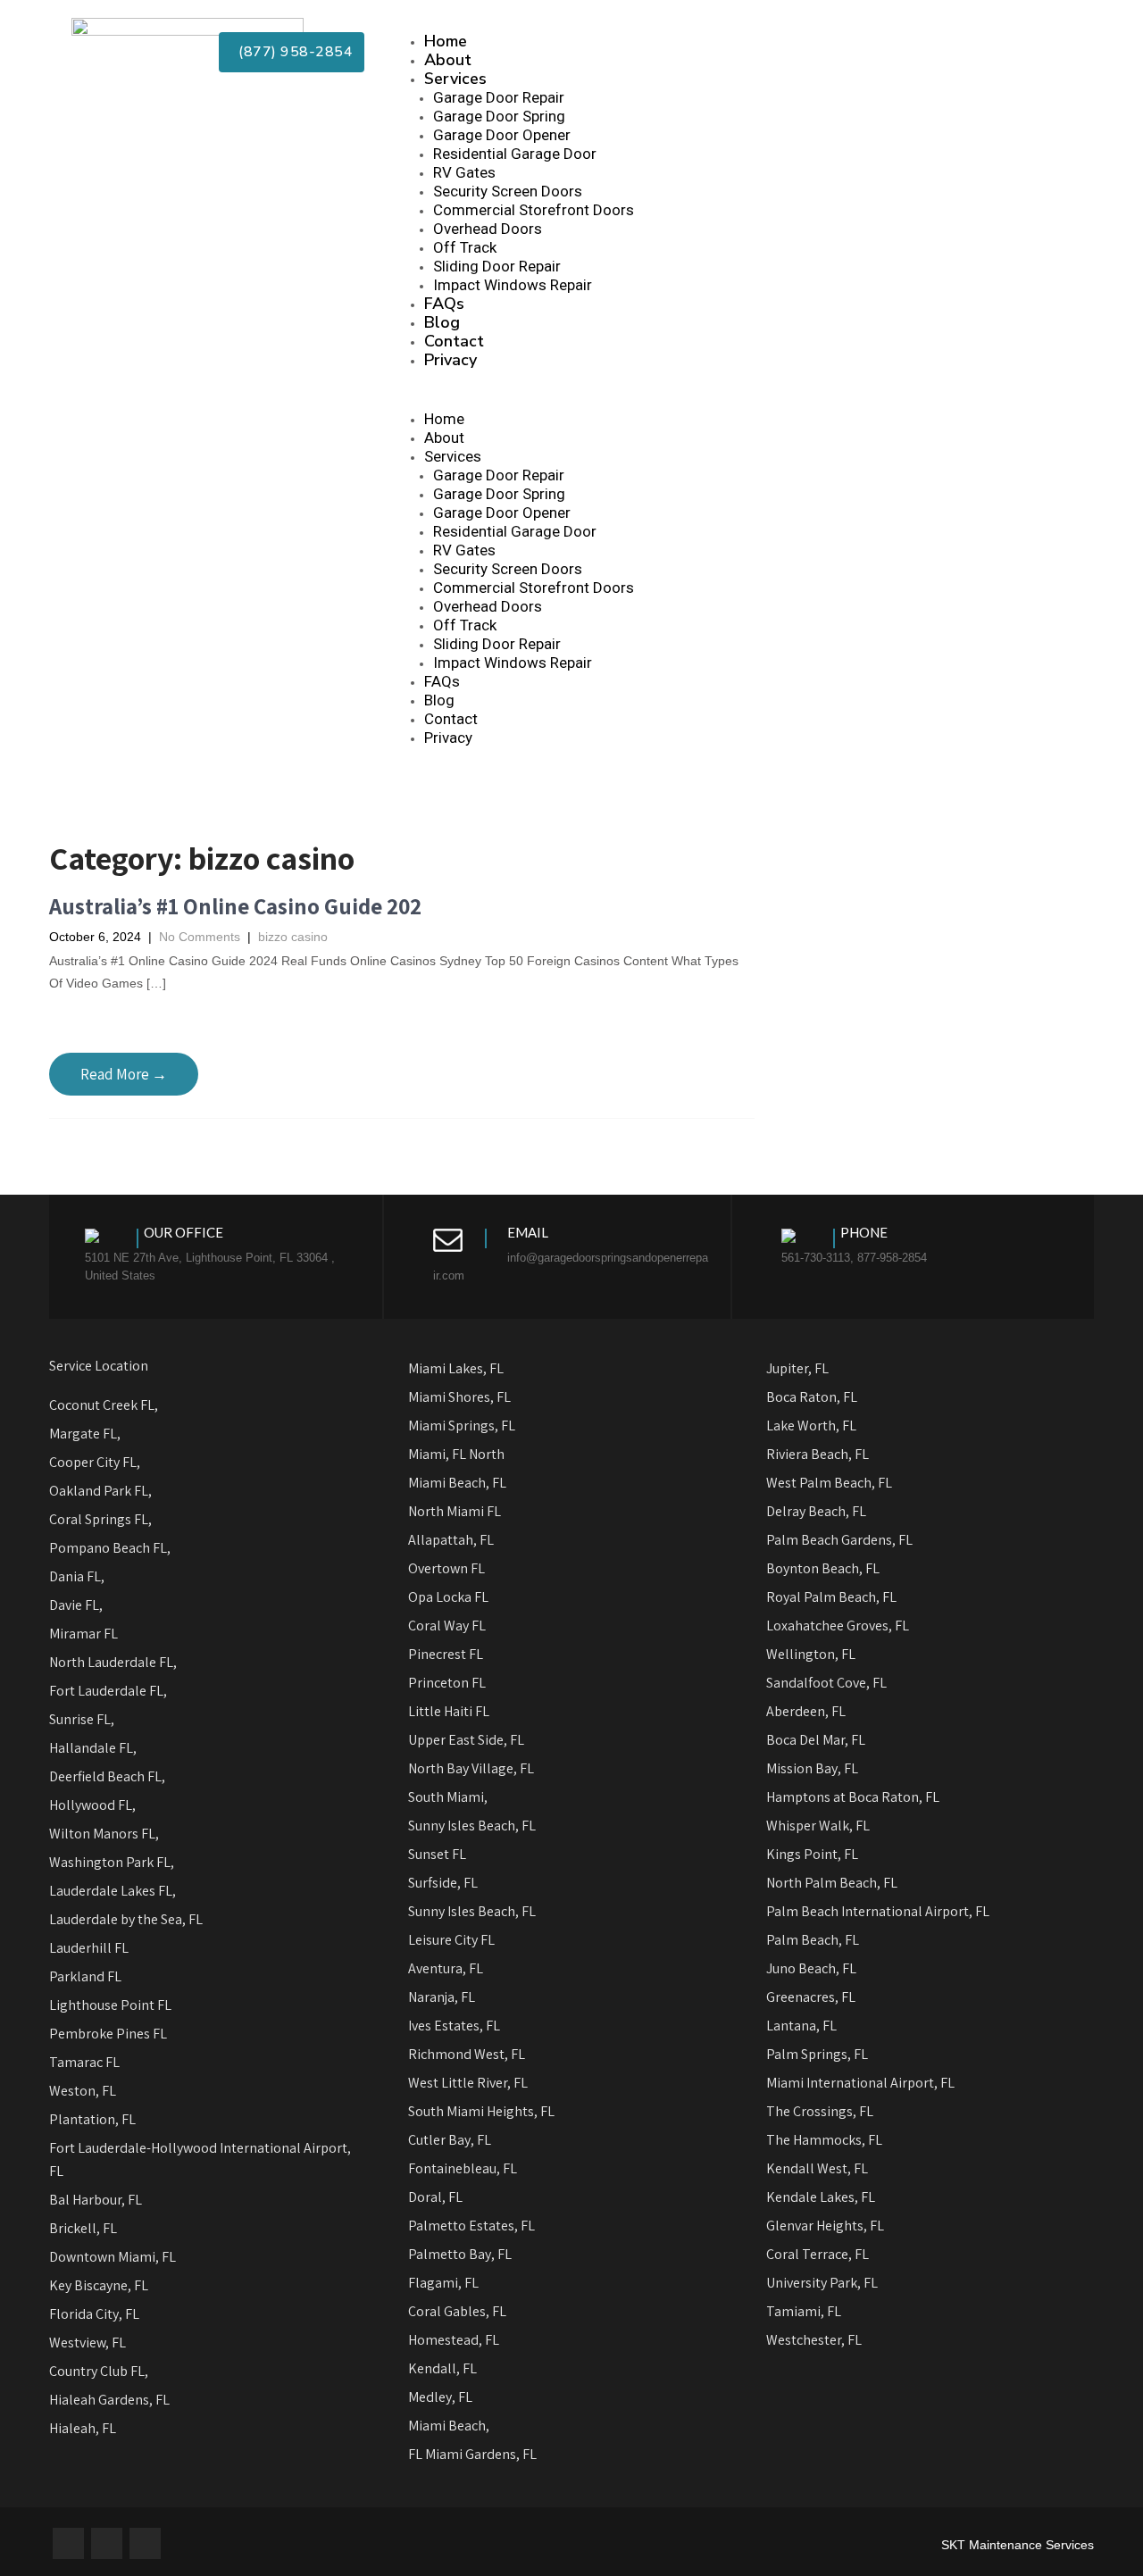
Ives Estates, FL (454, 2026)
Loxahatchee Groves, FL (838, 1626)
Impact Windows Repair (513, 285)
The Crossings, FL (820, 2111)
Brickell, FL (83, 2228)
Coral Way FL (447, 1626)
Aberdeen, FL (806, 1711)
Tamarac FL (84, 2062)
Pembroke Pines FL (108, 2034)
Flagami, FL (443, 2283)
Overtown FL (446, 1568)
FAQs (444, 304)
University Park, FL (822, 2283)
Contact (454, 341)
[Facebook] (68, 2543)
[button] (735, 401)
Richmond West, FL (467, 2054)
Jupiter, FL (797, 1368)
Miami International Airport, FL (860, 2083)
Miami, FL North (456, 1454)
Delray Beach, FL (816, 1511)
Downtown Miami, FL (113, 2257)
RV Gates (464, 172)
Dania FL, (77, 1576)
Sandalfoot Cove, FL (826, 1683)
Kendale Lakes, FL (821, 2197)
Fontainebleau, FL (463, 2168)
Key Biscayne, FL (99, 2285)
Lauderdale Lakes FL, (113, 1891)
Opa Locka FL (448, 1597)
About (448, 60)
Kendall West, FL (817, 2168)
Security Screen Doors (508, 191)
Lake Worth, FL (811, 1426)
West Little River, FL (468, 2083)
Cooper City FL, (95, 1462)
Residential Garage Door (515, 154)
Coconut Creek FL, (104, 1405)
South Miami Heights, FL (483, 2111)
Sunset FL (437, 1854)
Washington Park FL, (113, 1862)
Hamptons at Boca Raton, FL (853, 1797)
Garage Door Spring (499, 116)
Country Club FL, (99, 2371)
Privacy (451, 360)
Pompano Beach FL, (110, 1548)
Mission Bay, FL (812, 1768)
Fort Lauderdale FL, (108, 1691)
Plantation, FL (92, 2119)
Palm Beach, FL (813, 1940)
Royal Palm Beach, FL (831, 1597)
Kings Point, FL (812, 1854)
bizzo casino (293, 937)
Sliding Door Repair (497, 266)
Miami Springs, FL (462, 1426)
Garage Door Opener (502, 135)
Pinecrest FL (446, 1654)
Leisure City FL (451, 1940)
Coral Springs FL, (100, 1519)
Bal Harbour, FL (96, 2200)
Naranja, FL (442, 1997)
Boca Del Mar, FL (816, 1740)
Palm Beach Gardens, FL (839, 1540)
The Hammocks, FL (824, 2140)
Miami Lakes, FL (456, 1368)
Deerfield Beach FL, (107, 1776)
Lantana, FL (801, 2026)
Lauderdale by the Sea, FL (126, 1919)
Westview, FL (88, 2343)
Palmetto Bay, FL (460, 2254)
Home (446, 41)
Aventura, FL (446, 1968)
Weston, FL (83, 2091)
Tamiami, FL (804, 2311)
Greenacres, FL (811, 1997)
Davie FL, (76, 1605)
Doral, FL (435, 2197)
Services (455, 79)
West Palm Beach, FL (829, 1483)
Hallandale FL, (93, 1748)
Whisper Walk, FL (818, 1826)
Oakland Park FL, (100, 1491)
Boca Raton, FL (812, 1397)
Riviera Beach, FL (818, 1454)
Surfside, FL (443, 1883)
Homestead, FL (454, 2340)
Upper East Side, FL (466, 1740)
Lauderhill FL (89, 1948)
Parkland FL (85, 1976)
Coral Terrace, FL (818, 2254)
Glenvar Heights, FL (825, 2226)
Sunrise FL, (82, 1719)
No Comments (200, 937)
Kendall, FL (442, 2368)
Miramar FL (83, 1634)
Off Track (465, 247)
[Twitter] (107, 2543)
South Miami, (448, 1797)
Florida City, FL (94, 2314)
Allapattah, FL (451, 1540)
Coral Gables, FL (457, 2311)
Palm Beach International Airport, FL (878, 1911)
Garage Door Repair (499, 97)
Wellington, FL (811, 1654)
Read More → (124, 1074)
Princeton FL (447, 1683)
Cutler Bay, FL (450, 2140)
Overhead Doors (488, 229)
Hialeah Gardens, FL (109, 2400)
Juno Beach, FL (811, 1968)
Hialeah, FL (83, 2428)
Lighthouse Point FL (110, 2005)
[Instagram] (145, 2543)
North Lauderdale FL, (113, 1662)
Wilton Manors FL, (104, 1834)
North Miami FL (455, 1511)
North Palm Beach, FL (832, 1883)
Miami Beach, (449, 2426)
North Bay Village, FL (471, 1768)
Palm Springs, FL (817, 2054)
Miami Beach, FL (457, 1483)
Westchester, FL (814, 2340)
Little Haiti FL (449, 1711)
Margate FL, (85, 1434)
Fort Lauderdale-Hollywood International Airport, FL (200, 2159)
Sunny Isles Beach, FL (472, 1826)
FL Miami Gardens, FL (472, 2454)
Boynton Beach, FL (823, 1568)
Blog (442, 322)
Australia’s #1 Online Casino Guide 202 (235, 906)
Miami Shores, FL (459, 1397)
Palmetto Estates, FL (471, 2226)
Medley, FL (440, 2397)
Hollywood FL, (92, 1805)
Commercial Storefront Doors (534, 210)
